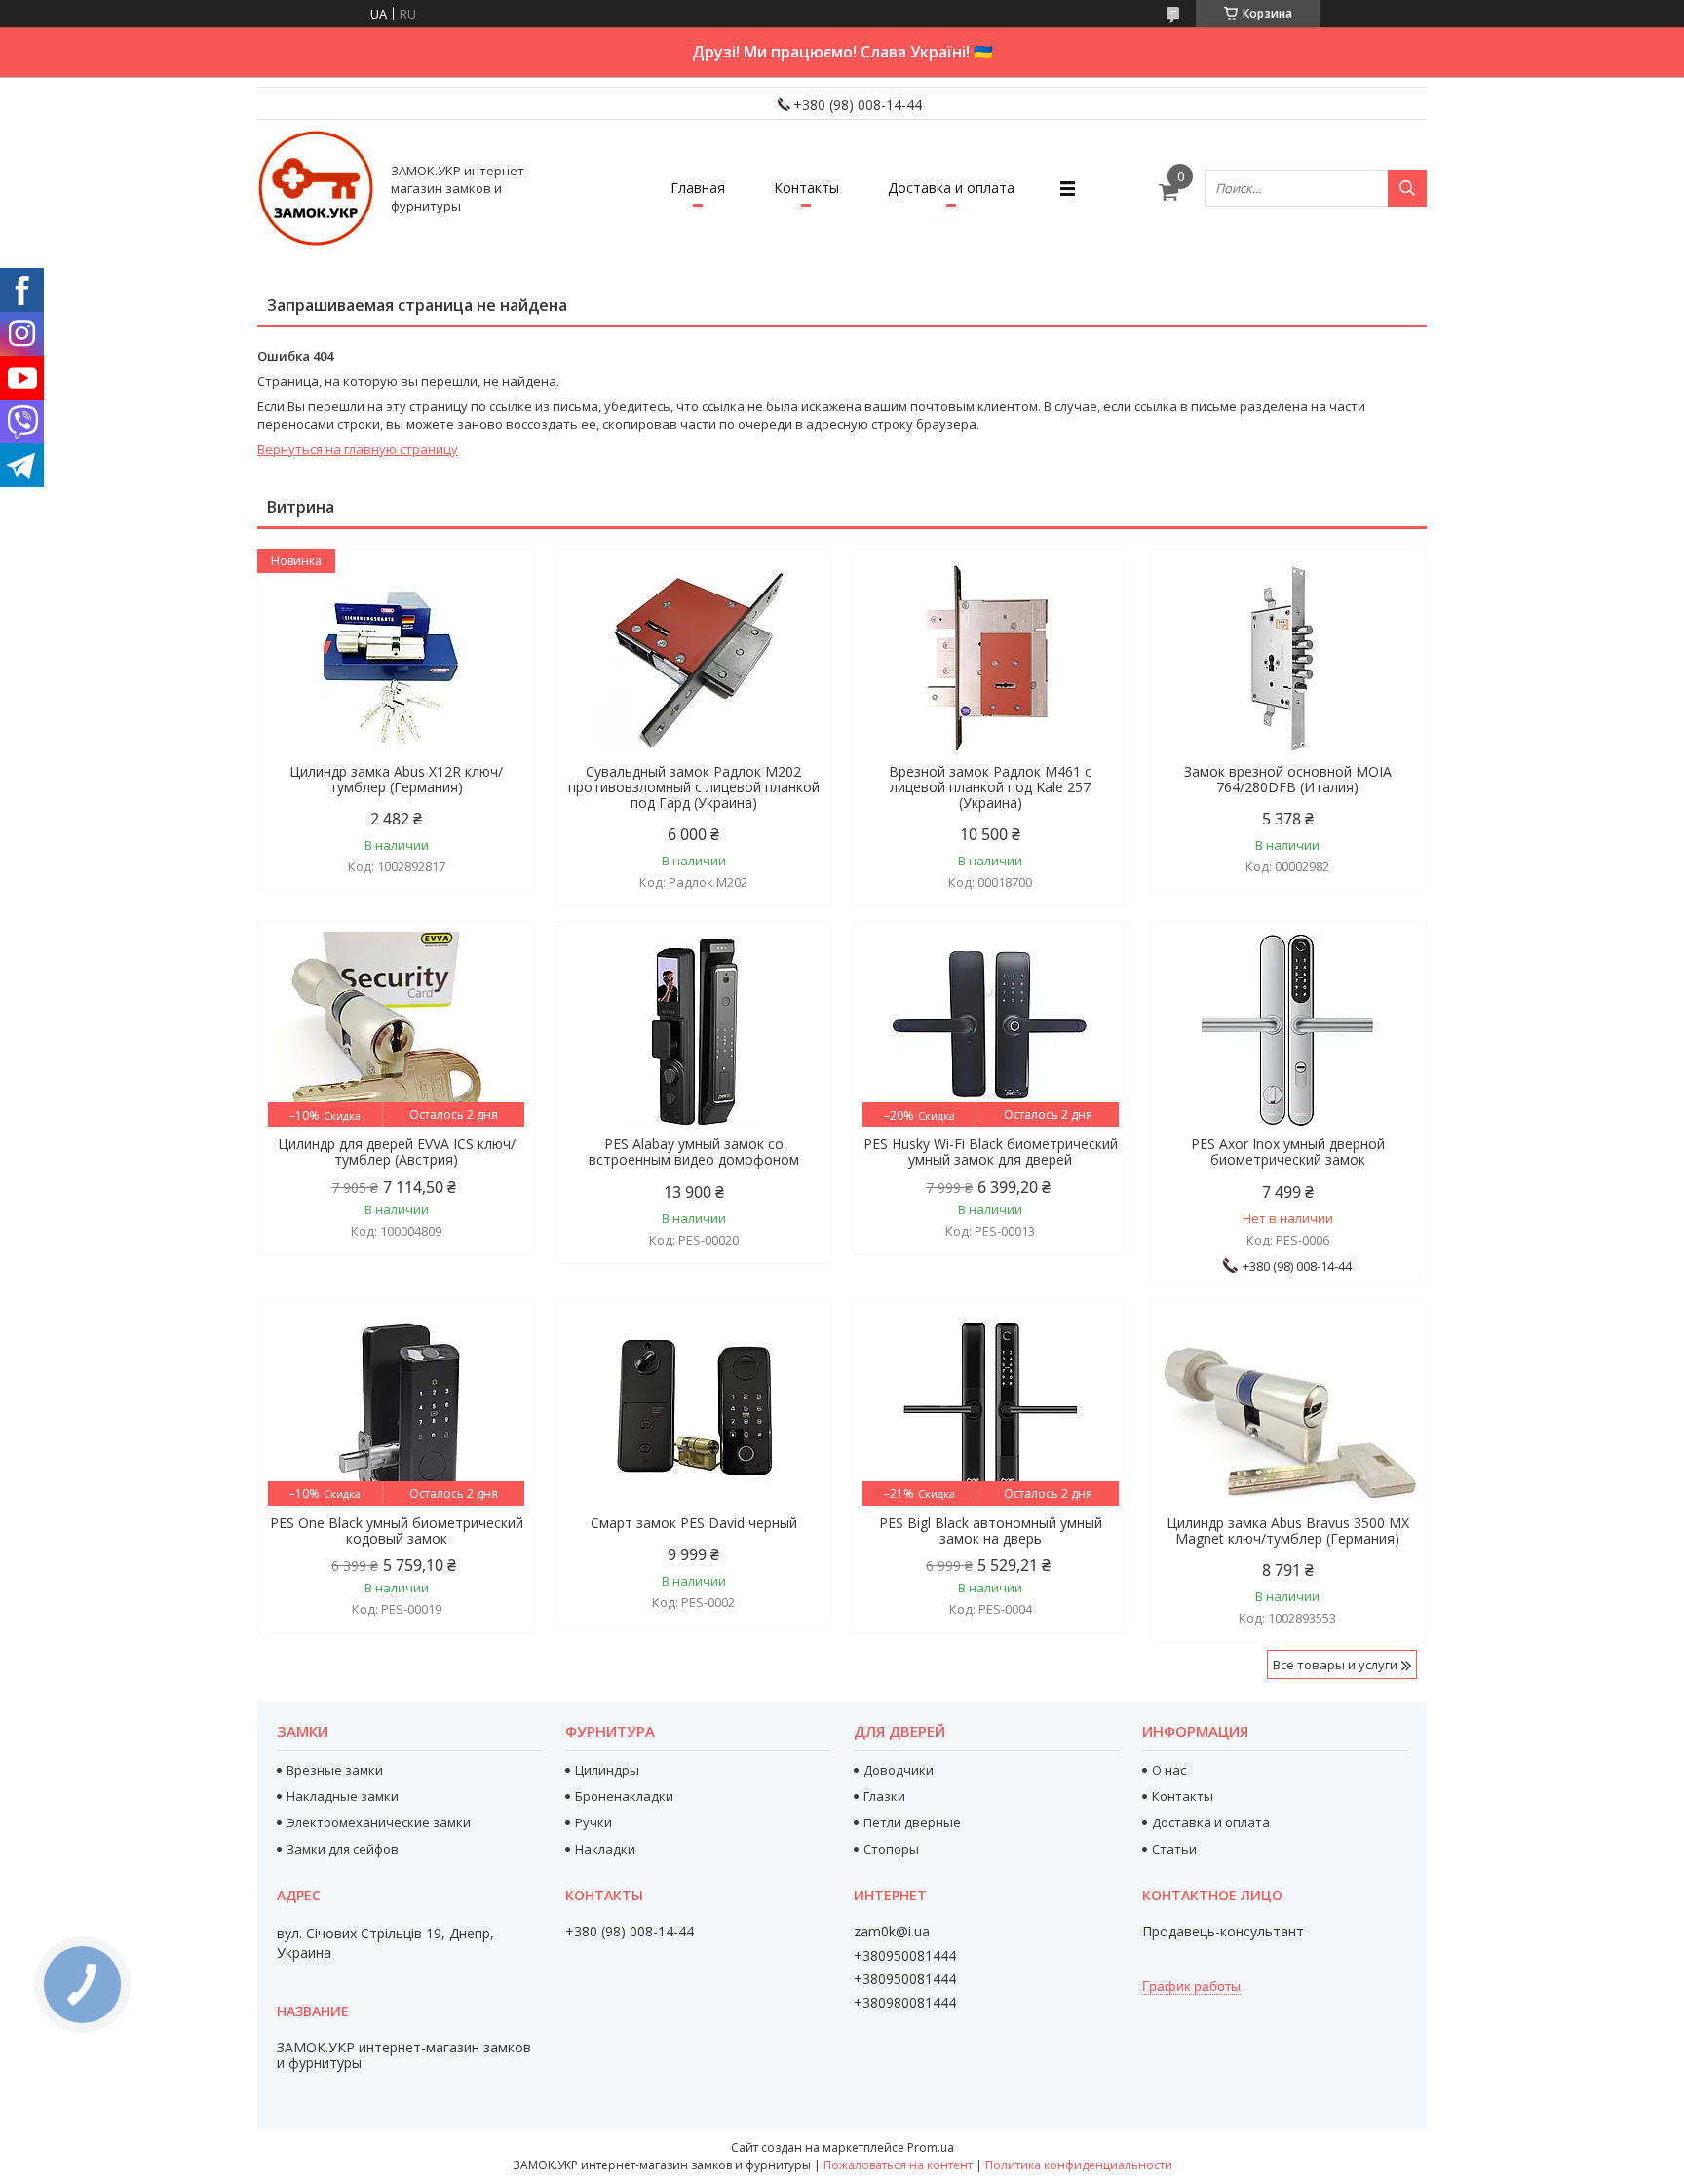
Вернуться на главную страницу (358, 449)
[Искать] (1407, 188)
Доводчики (899, 1770)
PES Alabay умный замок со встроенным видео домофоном (694, 1152)
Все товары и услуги (1335, 1665)
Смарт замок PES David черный (694, 1523)
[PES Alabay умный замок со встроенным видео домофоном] (693, 1029)
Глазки (884, 1796)
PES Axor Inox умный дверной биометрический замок (1288, 1152)
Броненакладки (624, 1796)
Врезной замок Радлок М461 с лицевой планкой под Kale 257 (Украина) (990, 787)
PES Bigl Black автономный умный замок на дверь (991, 1531)
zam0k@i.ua (892, 1932)
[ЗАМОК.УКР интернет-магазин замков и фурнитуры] (316, 188)
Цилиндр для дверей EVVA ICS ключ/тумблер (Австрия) (397, 1152)
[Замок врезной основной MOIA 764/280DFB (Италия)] (1288, 657)
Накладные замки (343, 1796)
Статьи (1174, 1849)
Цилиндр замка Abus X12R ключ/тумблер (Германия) (396, 780)
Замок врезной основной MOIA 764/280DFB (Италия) (1288, 780)
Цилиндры (607, 1770)
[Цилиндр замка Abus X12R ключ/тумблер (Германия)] (396, 657)
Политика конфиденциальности (1079, 2165)
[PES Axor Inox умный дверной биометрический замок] (1288, 1029)
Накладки (605, 1849)
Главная (698, 188)
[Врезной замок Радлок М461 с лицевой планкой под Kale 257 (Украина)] (991, 657)
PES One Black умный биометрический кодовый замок (397, 1531)
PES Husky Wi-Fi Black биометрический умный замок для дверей (991, 1152)
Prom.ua (931, 2147)
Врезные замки (335, 1770)
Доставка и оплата (951, 188)
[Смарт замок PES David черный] (693, 1408)
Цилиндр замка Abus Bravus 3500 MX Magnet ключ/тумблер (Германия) (1288, 1531)
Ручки (593, 1822)
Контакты (806, 188)
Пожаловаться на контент (898, 2165)
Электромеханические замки (379, 1822)
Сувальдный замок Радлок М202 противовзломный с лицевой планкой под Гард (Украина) (694, 787)
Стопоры (891, 1849)
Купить (498, 599)
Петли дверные (912, 1822)
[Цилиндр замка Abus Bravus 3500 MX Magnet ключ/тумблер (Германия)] (1288, 1408)
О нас (1169, 1770)
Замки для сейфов (343, 1849)
